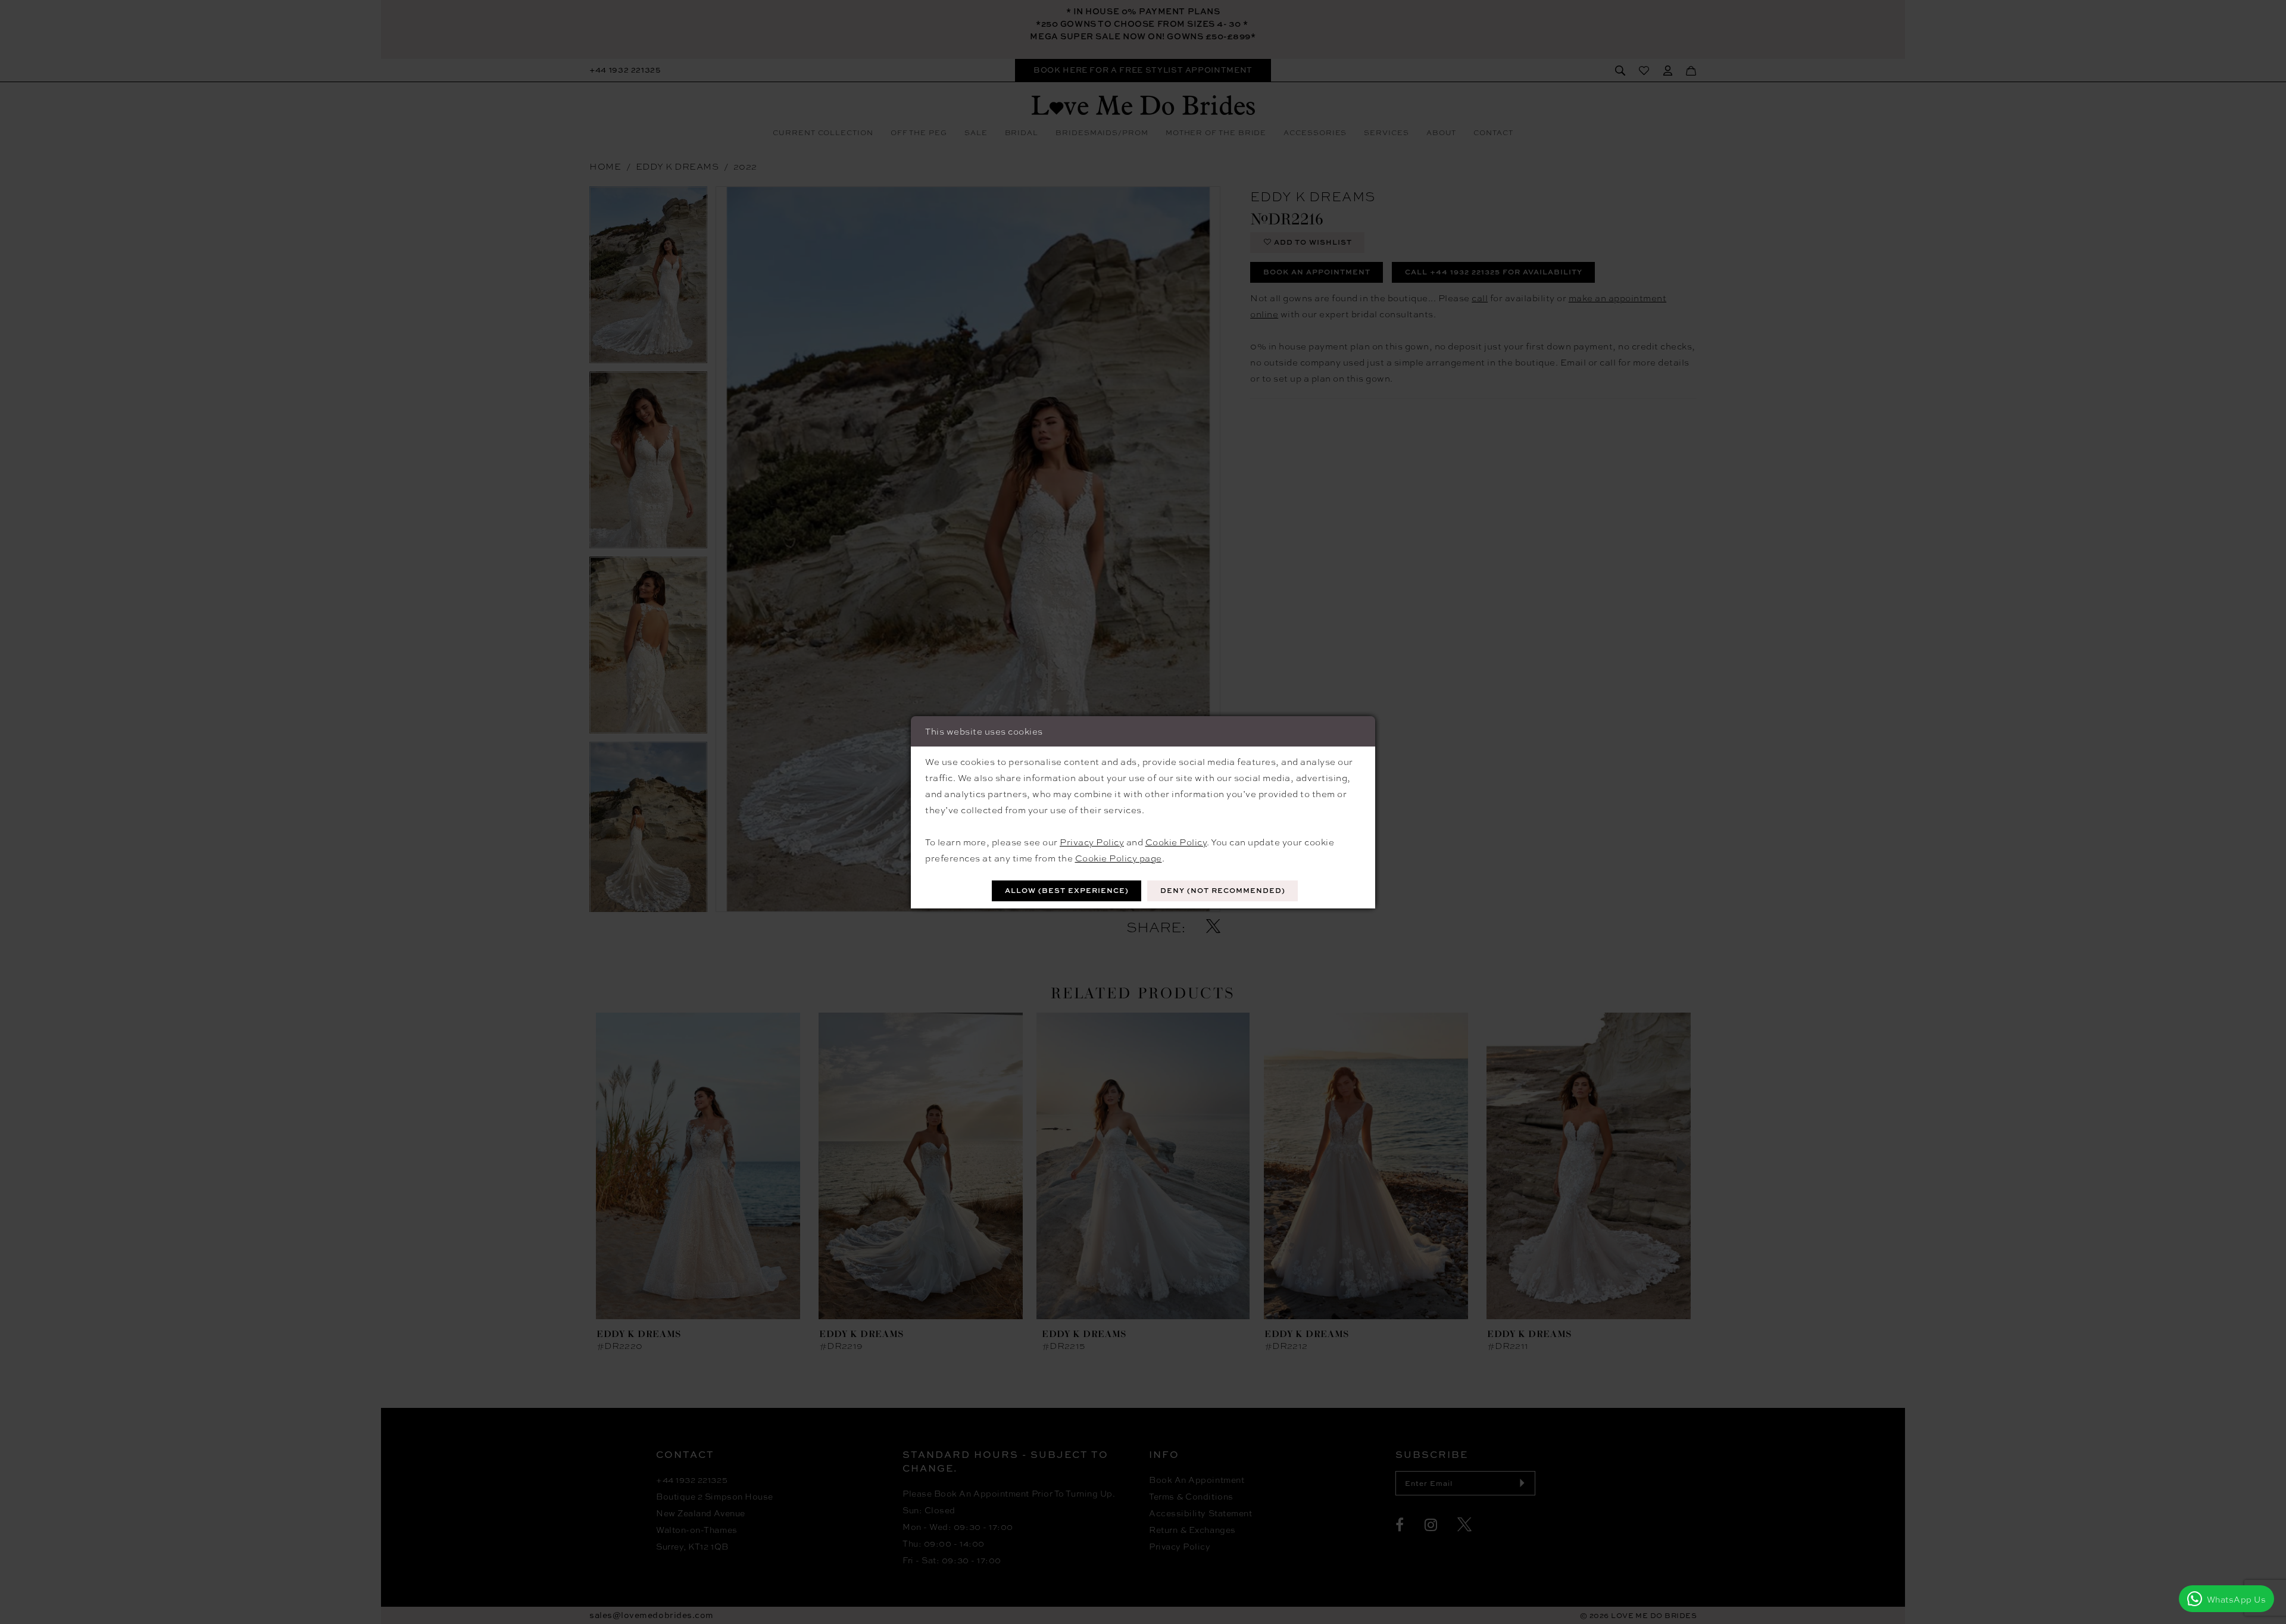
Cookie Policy (1176, 842)
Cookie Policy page (1119, 858)
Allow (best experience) (1067, 890)
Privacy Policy (1092, 842)
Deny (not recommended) (1223, 890)
